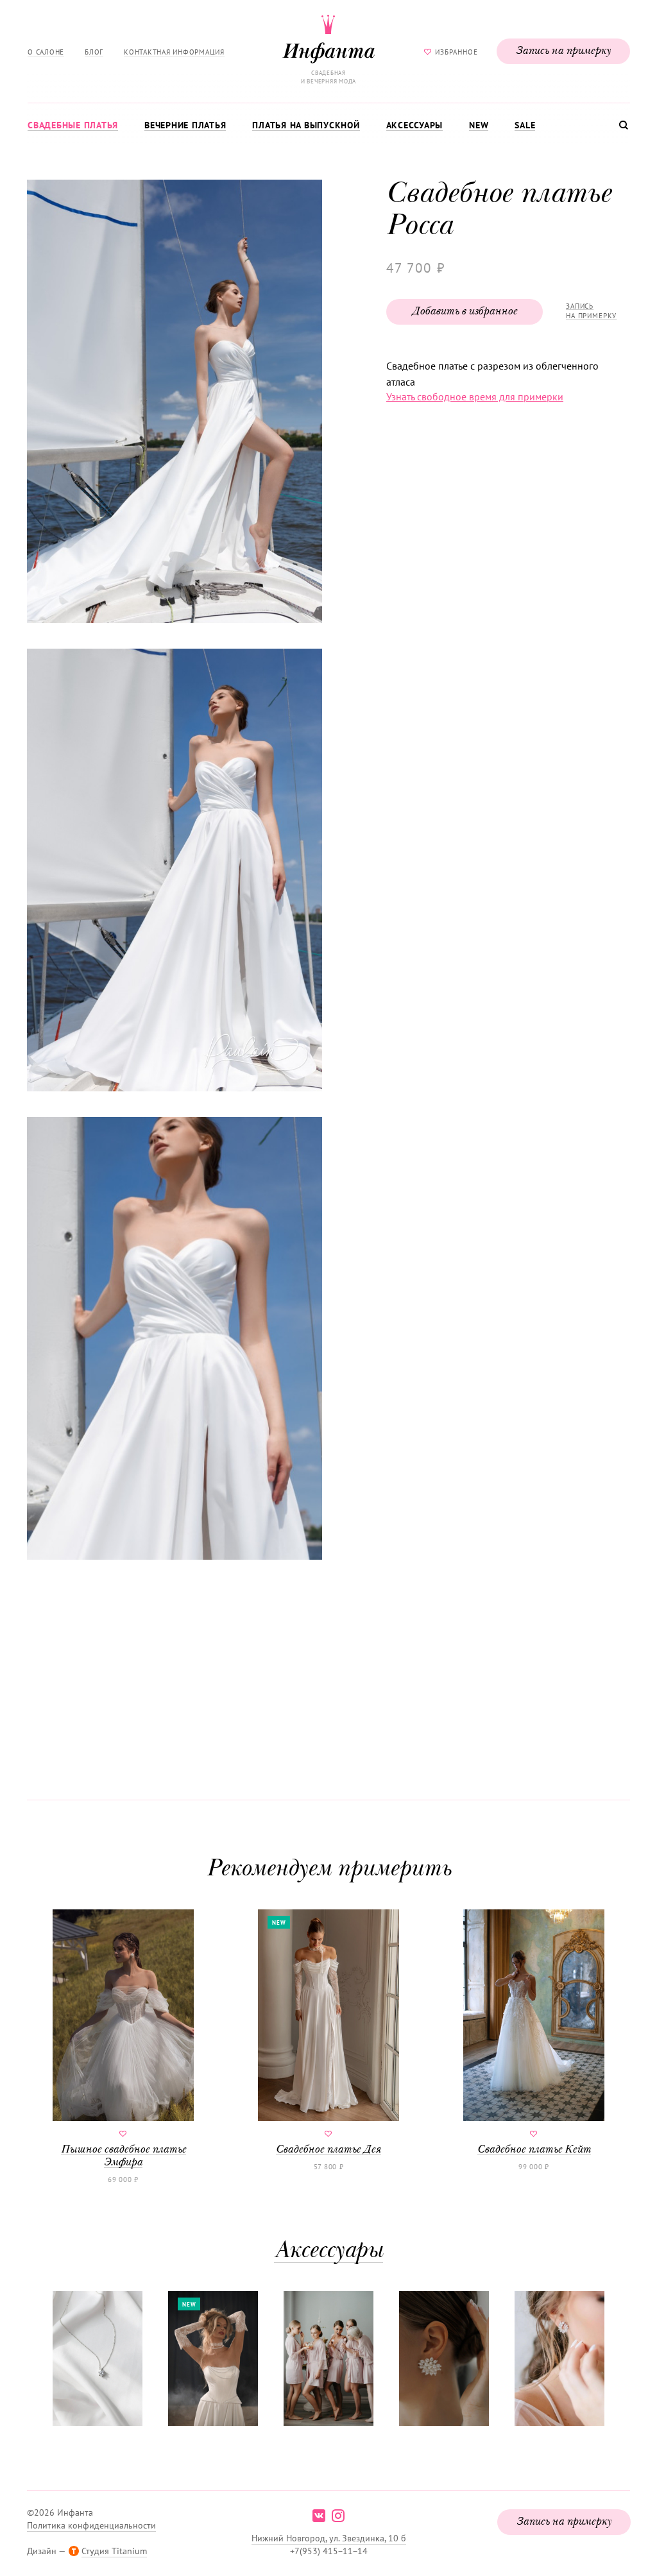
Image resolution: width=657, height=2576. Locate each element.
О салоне (46, 52)
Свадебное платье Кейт (534, 2150)
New (479, 125)
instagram (338, 2516)
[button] (173, 403)
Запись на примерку (563, 51)
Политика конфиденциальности (91, 2525)
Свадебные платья (73, 125)
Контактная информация (174, 52)
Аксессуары (415, 125)
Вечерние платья (185, 125)
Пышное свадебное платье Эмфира (124, 2156)
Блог (94, 52)
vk (319, 2516)
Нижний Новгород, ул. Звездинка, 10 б (329, 2538)
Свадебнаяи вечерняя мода (328, 77)
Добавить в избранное (465, 312)
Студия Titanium (114, 2551)
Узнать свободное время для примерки (475, 397)
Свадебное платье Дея (328, 2150)
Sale (525, 125)
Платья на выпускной (306, 125)
